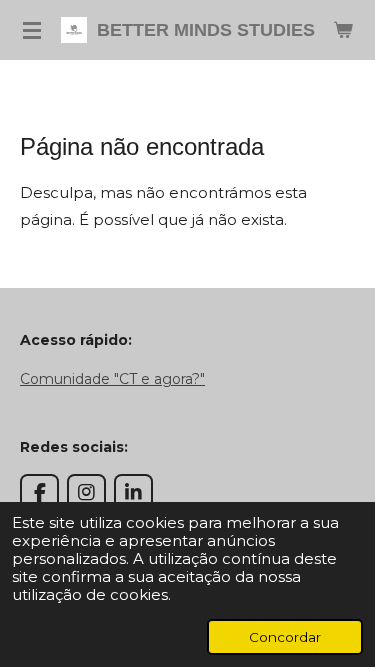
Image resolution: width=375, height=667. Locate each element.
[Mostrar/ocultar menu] (32, 30)
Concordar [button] (285, 637)
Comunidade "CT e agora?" (112, 379)
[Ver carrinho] (343, 30)
